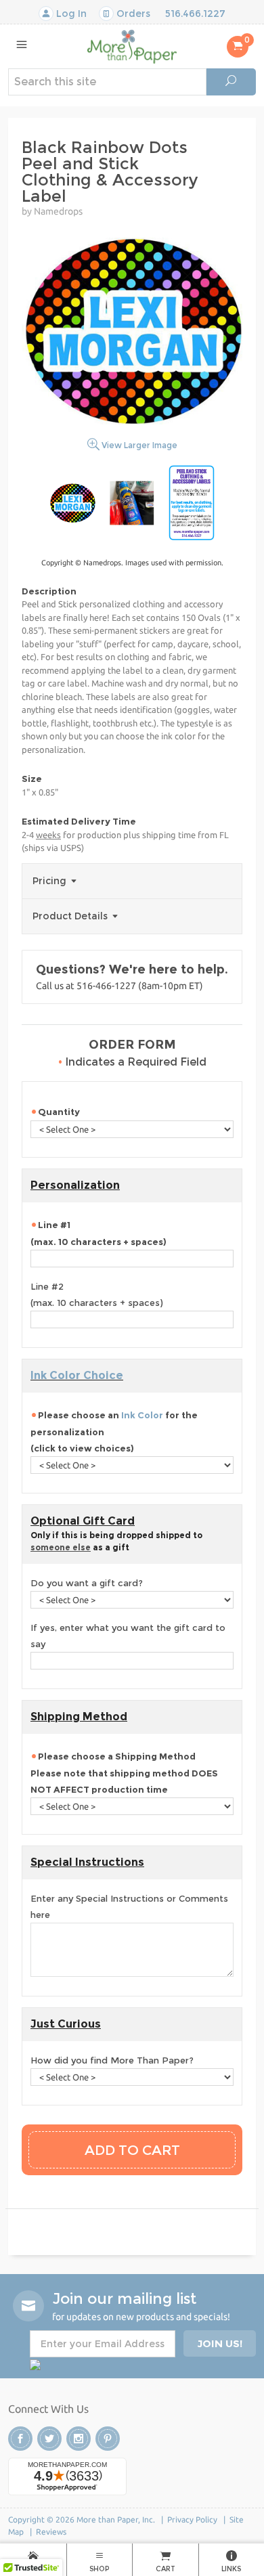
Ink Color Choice (77, 1375)
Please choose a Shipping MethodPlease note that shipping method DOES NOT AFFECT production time (124, 1773)
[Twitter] (49, 2439)
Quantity (59, 1112)
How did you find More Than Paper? (112, 2060)
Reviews (51, 2532)
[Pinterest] (108, 2439)
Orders (132, 14)
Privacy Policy (192, 2519)
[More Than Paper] (132, 46)
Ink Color (142, 1415)
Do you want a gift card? (87, 1583)
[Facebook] (20, 2439)
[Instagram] (79, 2439)
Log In (70, 14)
